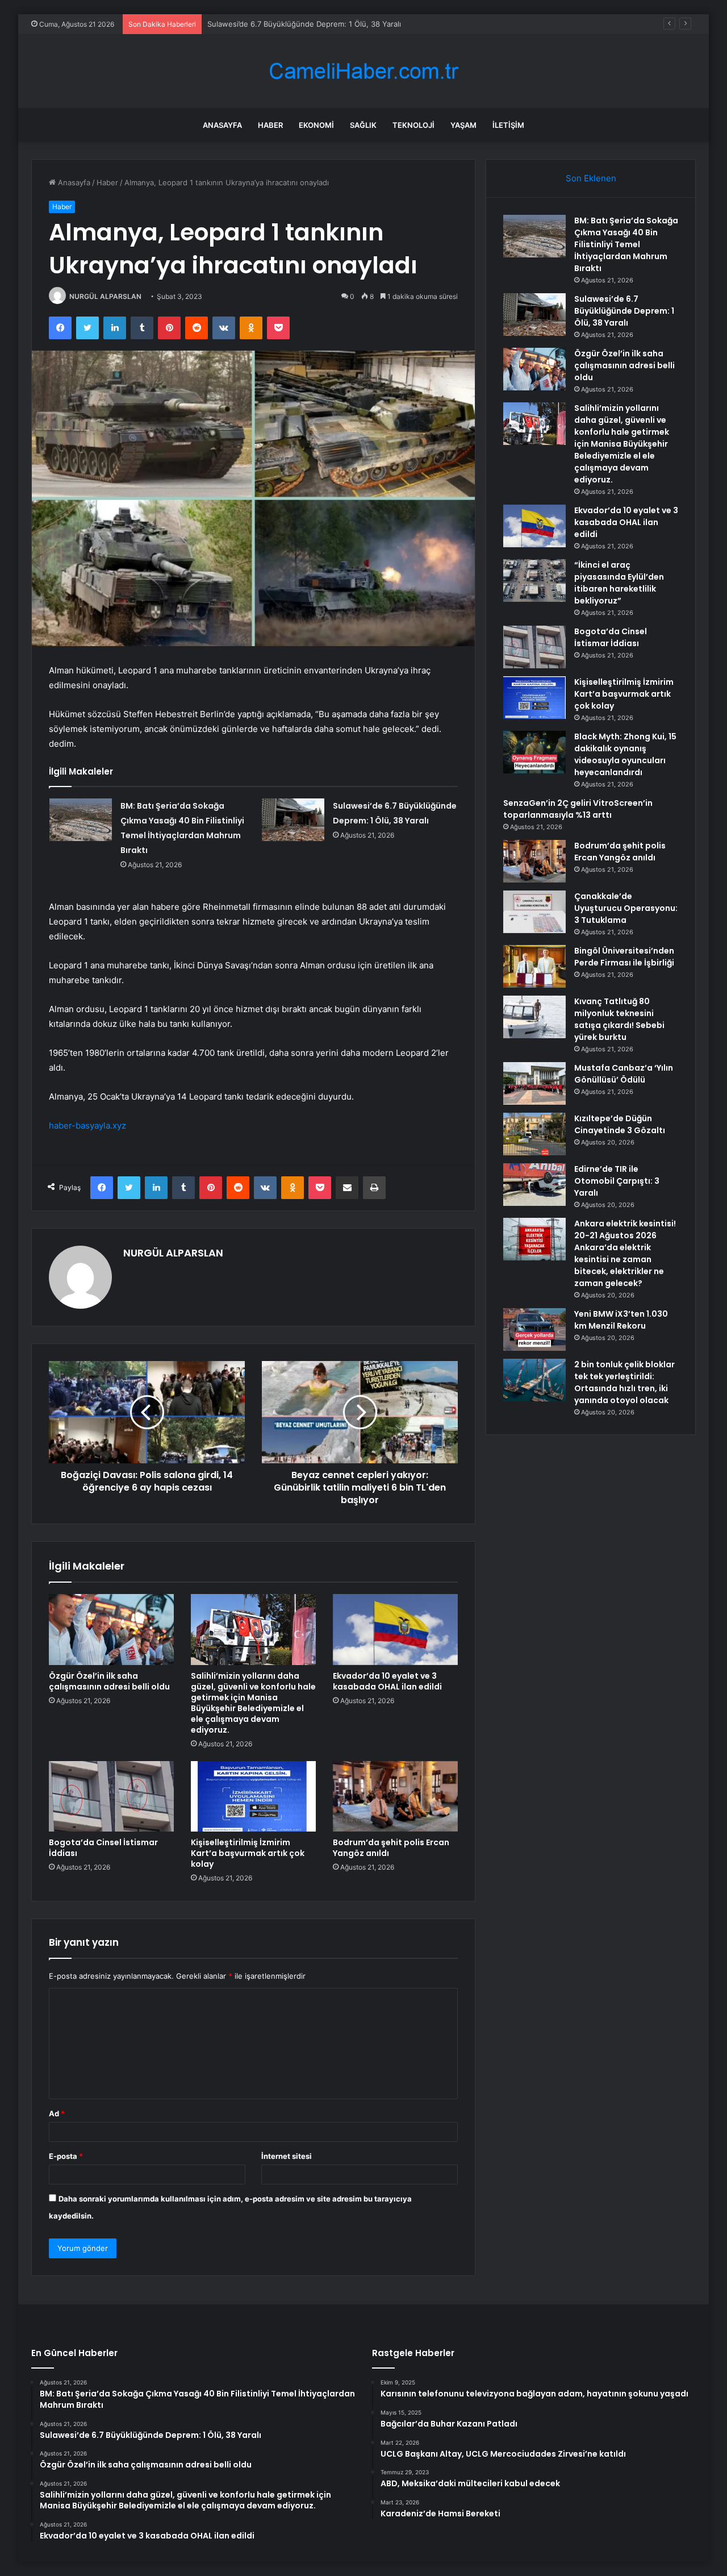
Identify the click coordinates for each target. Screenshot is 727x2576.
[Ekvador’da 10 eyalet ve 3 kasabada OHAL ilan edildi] (395, 1629)
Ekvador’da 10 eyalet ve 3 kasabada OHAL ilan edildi (387, 1681)
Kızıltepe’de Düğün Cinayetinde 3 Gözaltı (620, 1124)
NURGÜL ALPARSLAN (105, 296)
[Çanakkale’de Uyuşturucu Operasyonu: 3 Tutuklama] (534, 912)
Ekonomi (316, 125)
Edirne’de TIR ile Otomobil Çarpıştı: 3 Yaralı (617, 1181)
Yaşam (463, 125)
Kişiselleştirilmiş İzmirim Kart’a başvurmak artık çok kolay (248, 1853)
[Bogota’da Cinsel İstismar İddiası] (111, 1796)
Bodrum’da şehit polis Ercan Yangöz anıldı (391, 1848)
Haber (270, 125)
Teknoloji (413, 125)
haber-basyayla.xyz (87, 1125)
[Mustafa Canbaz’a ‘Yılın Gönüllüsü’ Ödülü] (534, 1083)
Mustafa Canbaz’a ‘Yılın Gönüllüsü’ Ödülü (624, 1074)
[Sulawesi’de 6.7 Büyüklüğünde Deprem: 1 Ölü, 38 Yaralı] (293, 820)
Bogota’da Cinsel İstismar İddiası (103, 1848)
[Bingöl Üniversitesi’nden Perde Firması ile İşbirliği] (534, 966)
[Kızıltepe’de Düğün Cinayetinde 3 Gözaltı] (534, 1134)
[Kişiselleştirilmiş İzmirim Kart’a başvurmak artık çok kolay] (253, 1796)
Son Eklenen (591, 178)
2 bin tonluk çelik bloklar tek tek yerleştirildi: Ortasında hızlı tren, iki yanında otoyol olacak (624, 1382)
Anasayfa (222, 125)
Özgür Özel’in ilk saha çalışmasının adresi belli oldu (296, 24)
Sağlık (363, 125)
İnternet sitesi (287, 2156)
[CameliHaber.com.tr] (363, 71)
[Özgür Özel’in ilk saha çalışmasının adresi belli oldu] (111, 1629)
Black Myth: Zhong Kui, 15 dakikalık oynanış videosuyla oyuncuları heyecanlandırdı (625, 754)
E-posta (66, 2156)
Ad (57, 2113)
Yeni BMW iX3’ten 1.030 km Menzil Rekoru (621, 1320)
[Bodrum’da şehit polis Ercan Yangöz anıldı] (395, 1796)
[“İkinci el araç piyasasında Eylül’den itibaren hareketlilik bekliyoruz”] (534, 580)
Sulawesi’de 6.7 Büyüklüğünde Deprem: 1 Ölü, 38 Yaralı (624, 311)
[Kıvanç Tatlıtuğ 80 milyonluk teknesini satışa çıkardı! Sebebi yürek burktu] (534, 1017)
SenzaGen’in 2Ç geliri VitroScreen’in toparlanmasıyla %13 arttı (578, 809)
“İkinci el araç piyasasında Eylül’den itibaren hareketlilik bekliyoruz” (619, 583)
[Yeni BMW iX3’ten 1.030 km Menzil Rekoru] (534, 1329)
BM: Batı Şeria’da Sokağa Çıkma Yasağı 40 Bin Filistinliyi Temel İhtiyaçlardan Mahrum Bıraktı (626, 244)
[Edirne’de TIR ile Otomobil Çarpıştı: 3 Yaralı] (534, 1185)
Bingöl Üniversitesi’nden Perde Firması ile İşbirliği (624, 957)
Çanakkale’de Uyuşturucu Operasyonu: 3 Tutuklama (626, 908)
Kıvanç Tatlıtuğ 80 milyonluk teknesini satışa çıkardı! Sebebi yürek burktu (619, 1019)
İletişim (508, 125)
